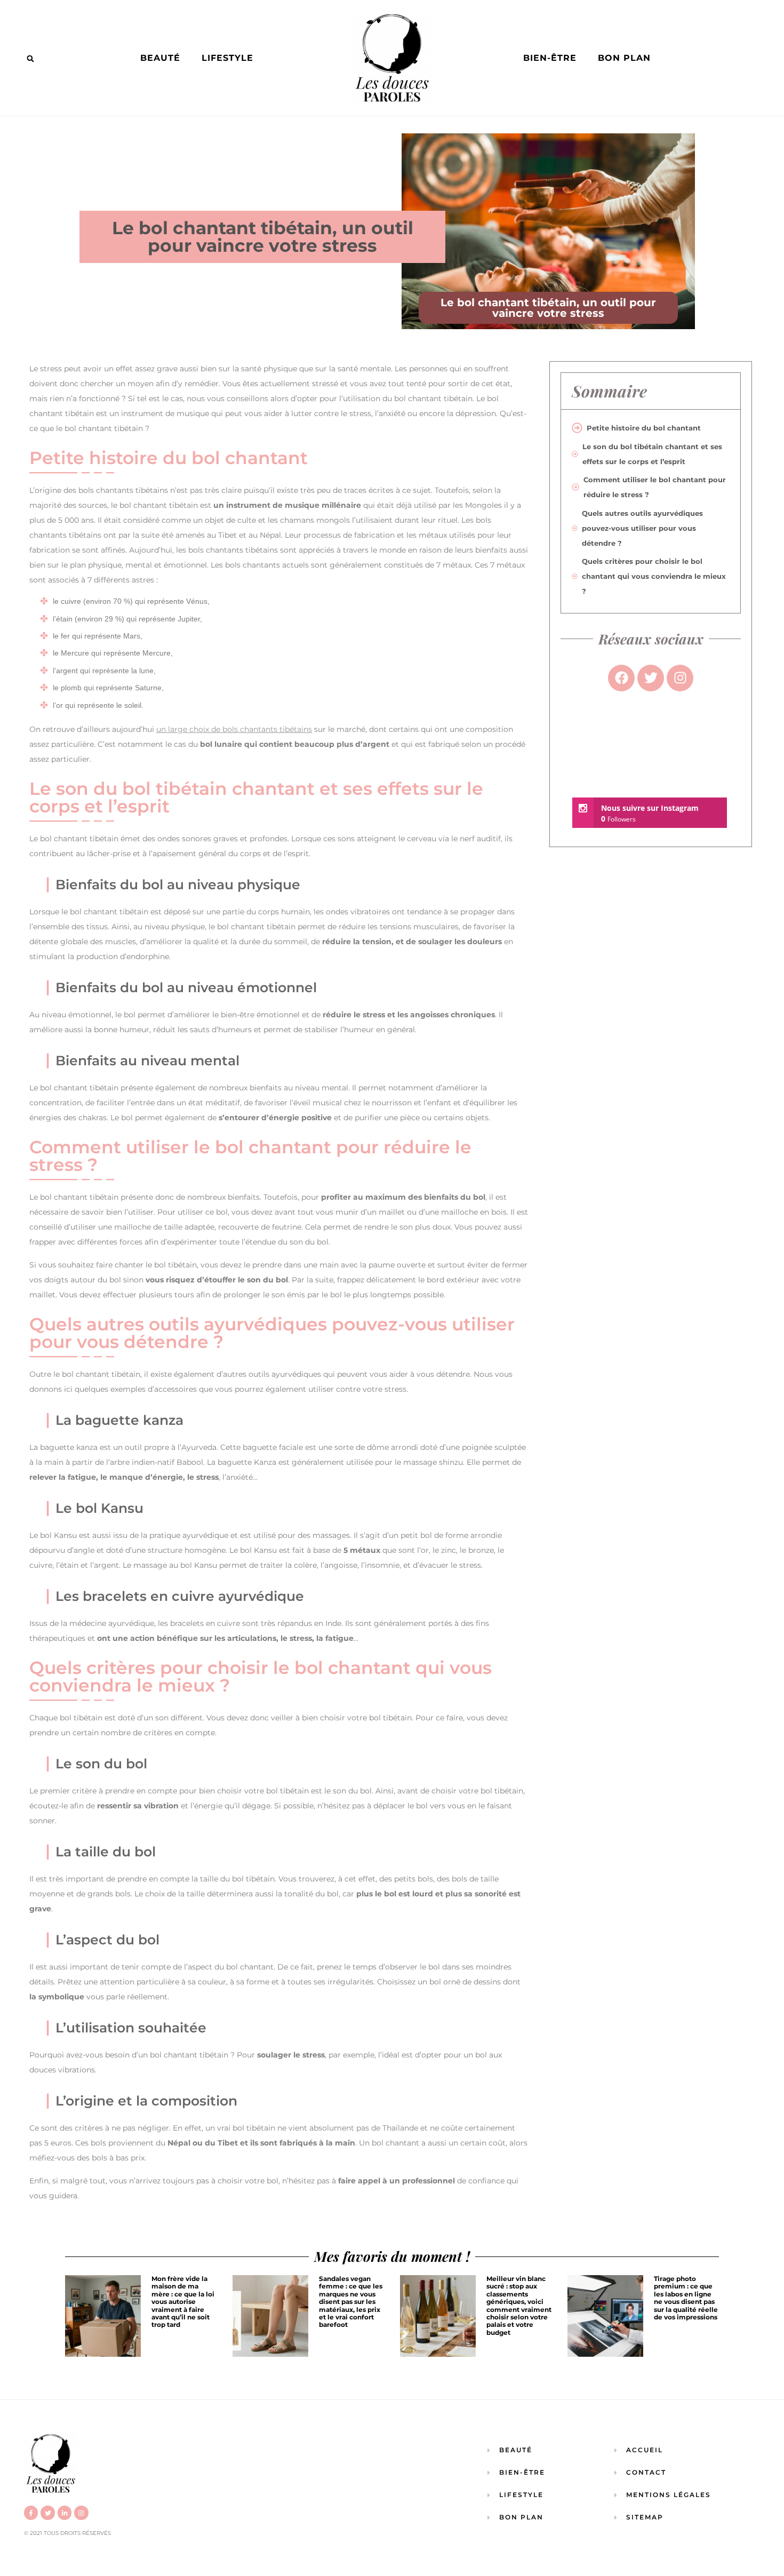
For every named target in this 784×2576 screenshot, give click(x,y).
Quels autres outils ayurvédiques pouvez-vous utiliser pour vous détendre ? (642, 528)
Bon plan (624, 58)
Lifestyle (227, 58)
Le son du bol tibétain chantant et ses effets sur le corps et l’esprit (652, 454)
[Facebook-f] (31, 2513)
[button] (30, 59)
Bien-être (550, 58)
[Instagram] (81, 2513)
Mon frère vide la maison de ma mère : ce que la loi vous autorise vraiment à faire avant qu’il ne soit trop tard (183, 2302)
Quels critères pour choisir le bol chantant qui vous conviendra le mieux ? (654, 576)
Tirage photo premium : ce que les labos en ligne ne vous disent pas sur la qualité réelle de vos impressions (686, 2298)
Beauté (160, 58)
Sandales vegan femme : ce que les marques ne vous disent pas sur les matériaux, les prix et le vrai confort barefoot (351, 2302)
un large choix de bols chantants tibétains (234, 729)
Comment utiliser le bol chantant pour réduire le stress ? (655, 487)
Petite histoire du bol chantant (644, 428)
